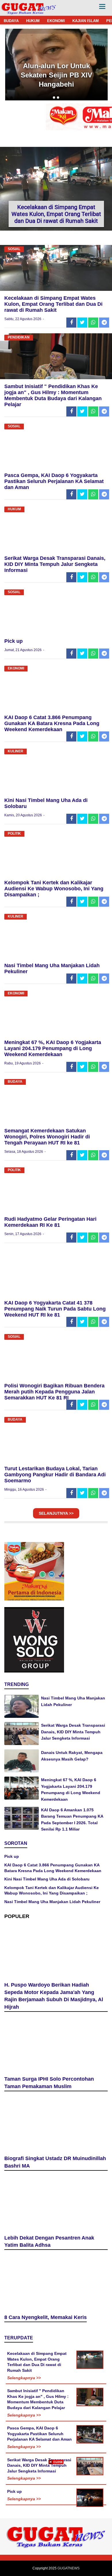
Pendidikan (19, 337)
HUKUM (33, 21)
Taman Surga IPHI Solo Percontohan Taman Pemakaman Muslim (49, 2083)
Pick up (13, 641)
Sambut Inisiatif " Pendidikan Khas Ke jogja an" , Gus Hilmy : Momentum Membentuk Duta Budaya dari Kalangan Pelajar (53, 395)
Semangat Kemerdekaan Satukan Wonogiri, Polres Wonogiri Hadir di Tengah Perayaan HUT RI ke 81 (47, 1137)
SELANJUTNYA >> (56, 1513)
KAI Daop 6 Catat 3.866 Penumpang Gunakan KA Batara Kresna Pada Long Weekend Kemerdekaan (52, 723)
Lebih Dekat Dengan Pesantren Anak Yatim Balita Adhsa (49, 2242)
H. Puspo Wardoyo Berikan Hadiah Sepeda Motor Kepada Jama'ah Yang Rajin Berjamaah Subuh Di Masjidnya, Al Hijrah (54, 1996)
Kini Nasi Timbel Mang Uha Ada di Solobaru (47, 1879)
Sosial (14, 249)
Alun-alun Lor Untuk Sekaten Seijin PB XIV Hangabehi (56, 75)
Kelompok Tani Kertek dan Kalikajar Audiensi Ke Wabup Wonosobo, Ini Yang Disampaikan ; (54, 889)
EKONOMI (56, 21)
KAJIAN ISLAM (86, 21)
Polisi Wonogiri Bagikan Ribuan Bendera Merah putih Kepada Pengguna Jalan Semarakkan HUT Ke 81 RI (54, 1392)
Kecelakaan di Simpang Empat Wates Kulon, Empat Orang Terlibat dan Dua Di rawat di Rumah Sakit (56, 214)
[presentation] (54, 98)
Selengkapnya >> (24, 2378)
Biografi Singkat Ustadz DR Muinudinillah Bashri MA (55, 2162)
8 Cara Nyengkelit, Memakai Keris (46, 2317)
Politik (14, 834)
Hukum (14, 509)
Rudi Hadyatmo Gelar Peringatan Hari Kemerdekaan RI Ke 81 (50, 1222)
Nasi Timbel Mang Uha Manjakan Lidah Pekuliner (52, 1902)
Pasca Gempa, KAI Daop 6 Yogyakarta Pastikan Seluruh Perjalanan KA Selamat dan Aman (54, 481)
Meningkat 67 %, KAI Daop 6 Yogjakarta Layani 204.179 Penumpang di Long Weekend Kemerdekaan (53, 1048)
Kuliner (16, 751)
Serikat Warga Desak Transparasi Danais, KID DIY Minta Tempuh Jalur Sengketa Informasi (55, 564)
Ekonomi (16, 668)
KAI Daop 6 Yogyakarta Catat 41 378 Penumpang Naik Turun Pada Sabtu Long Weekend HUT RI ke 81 (55, 1309)
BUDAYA (11, 21)
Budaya (15, 1082)
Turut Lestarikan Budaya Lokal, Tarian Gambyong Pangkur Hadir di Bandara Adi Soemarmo (55, 1475)
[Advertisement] (56, 2520)
